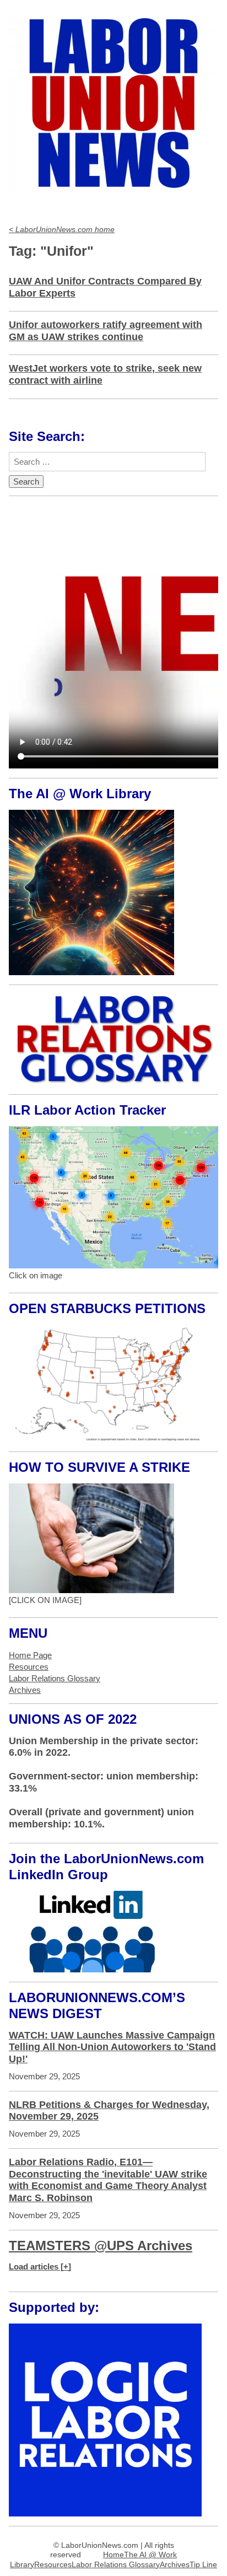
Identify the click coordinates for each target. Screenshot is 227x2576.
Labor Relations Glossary (55, 1678)
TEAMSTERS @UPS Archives (101, 2246)
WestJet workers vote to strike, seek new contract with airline (105, 374)
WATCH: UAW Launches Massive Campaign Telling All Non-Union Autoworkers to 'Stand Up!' (112, 2047)
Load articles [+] (40, 2266)
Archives (25, 1690)
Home (113, 2555)
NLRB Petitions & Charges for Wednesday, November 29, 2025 (109, 2111)
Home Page (30, 1655)
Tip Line (203, 2565)
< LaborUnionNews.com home (62, 230)
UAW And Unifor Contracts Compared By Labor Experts (105, 287)
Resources (29, 1667)
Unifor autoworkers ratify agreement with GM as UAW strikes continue (106, 331)
